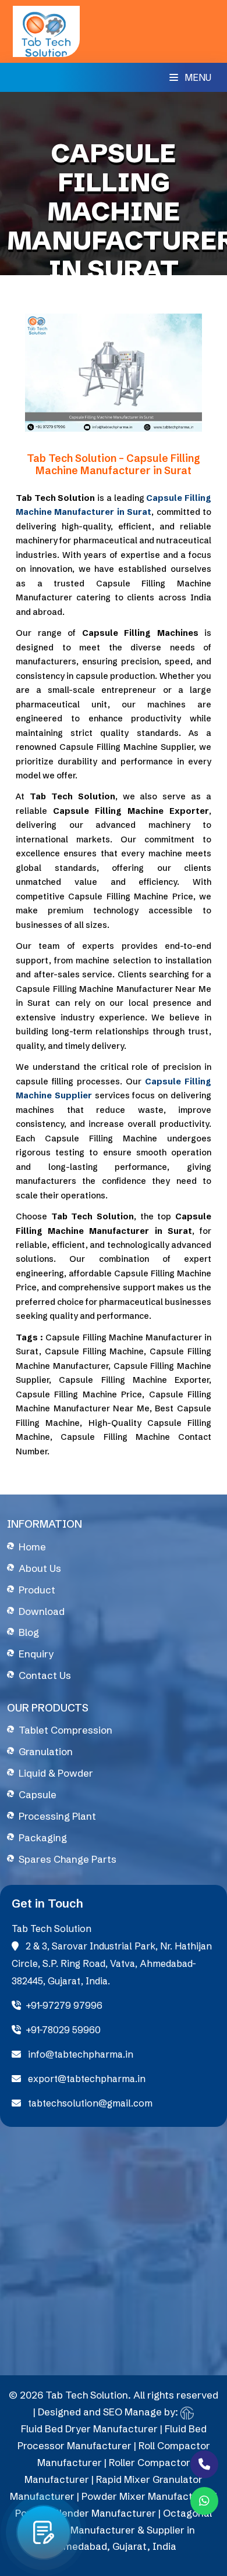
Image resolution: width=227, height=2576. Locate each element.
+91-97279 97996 (64, 2005)
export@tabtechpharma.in (86, 2079)
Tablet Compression (65, 1730)
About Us (40, 1568)
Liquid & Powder (56, 1773)
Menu (197, 77)
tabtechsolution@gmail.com (89, 2103)
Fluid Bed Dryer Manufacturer (89, 2429)
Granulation (46, 1751)
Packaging (43, 1837)
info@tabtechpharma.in (79, 2054)
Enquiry (36, 1654)
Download (42, 1611)
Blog (29, 1632)
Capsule (38, 1794)
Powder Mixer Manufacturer (147, 2496)
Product (37, 1590)
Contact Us (45, 1675)
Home (32, 1547)
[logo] (46, 30)
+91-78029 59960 (63, 2030)
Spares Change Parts (68, 1859)
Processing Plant (57, 1816)
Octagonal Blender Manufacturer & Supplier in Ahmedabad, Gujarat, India (122, 2530)
